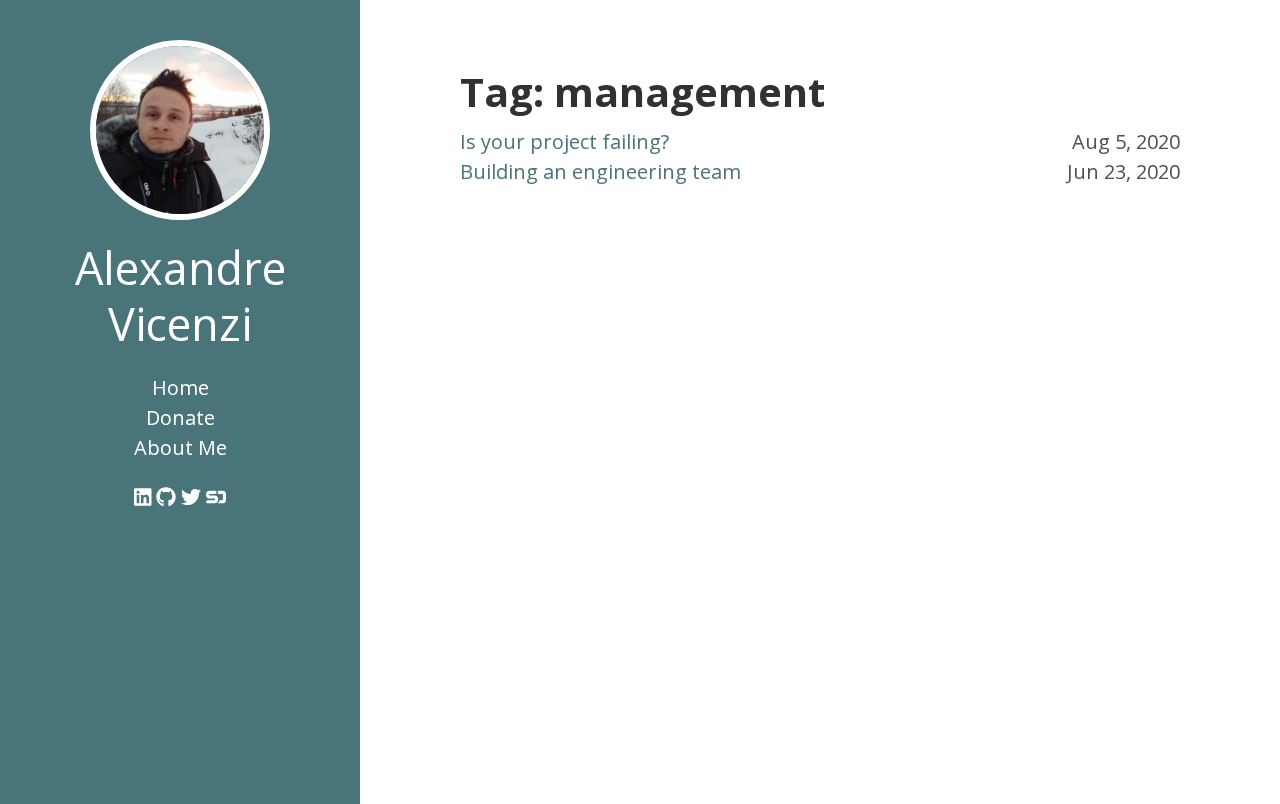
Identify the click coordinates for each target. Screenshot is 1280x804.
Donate (180, 417)
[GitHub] (168, 497)
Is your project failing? (564, 141)
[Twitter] (193, 497)
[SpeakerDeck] (216, 497)
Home (180, 387)
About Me (180, 447)
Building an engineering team (600, 171)
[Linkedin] (145, 497)
